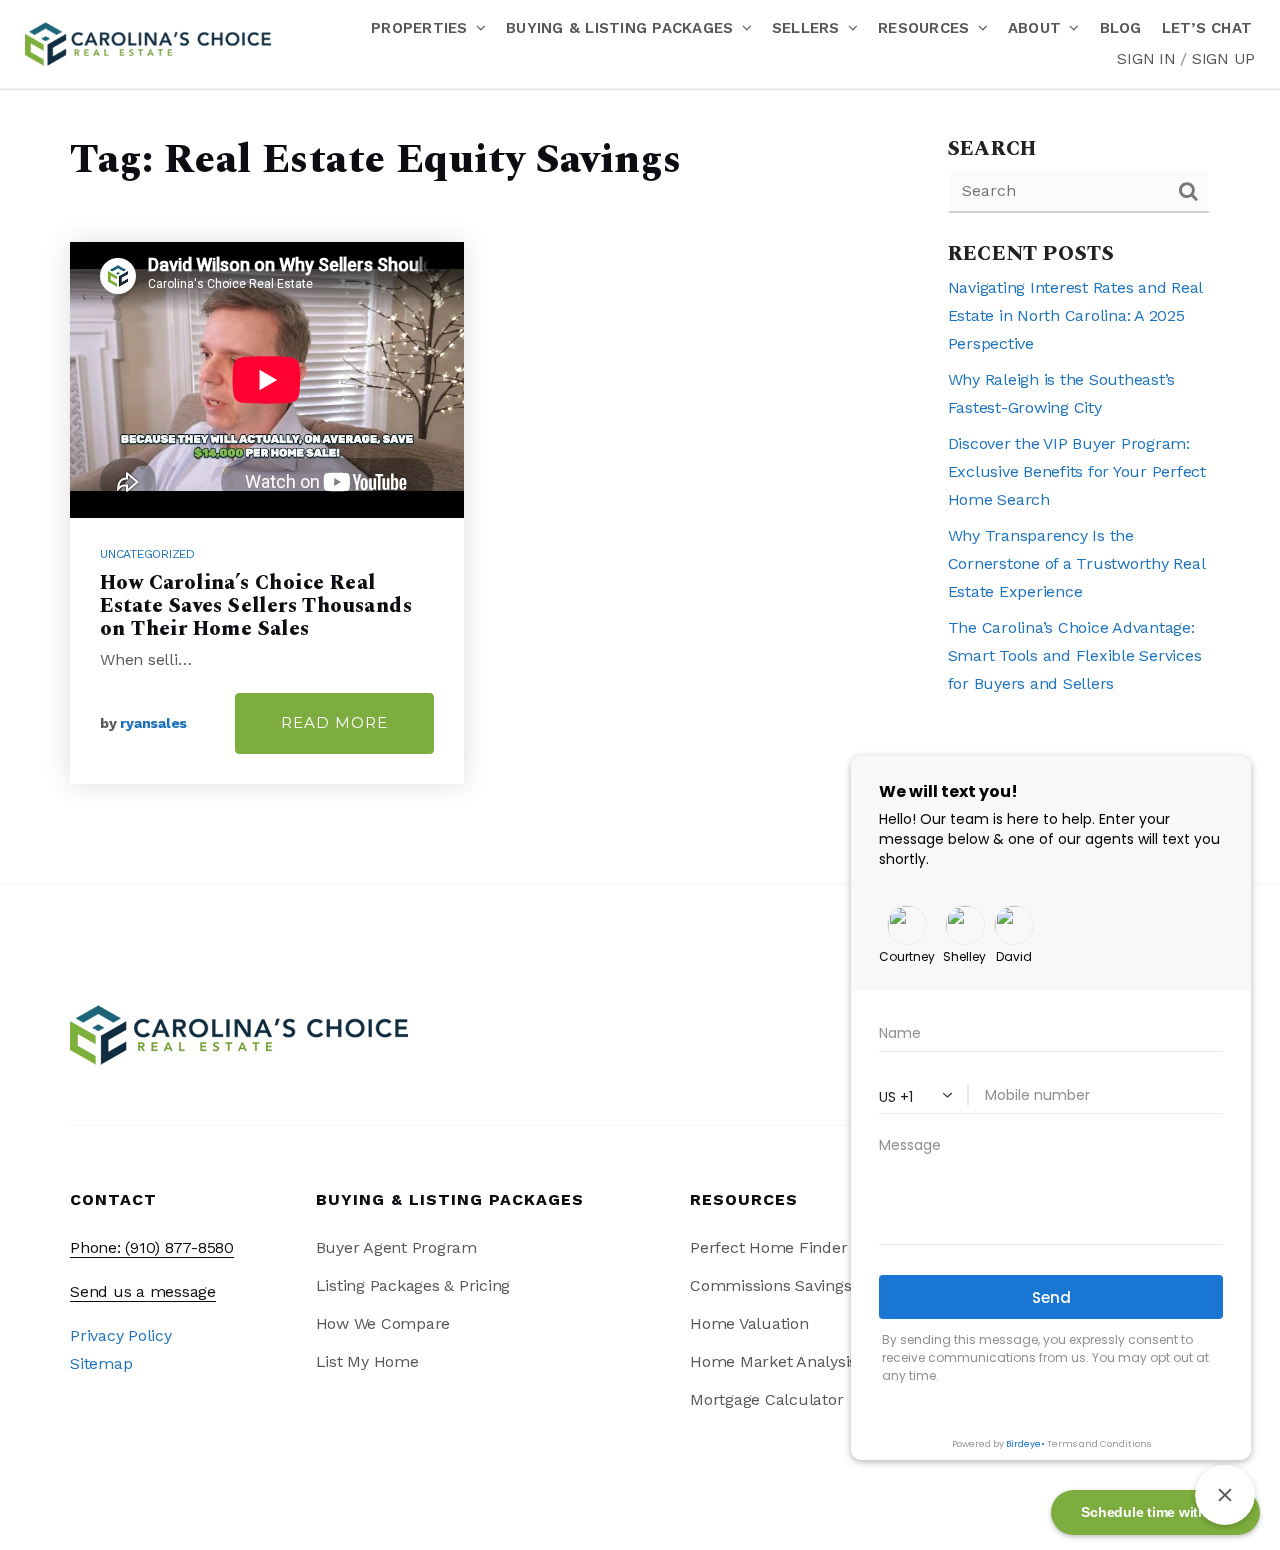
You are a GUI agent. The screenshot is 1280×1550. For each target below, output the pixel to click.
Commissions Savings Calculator (812, 1285)
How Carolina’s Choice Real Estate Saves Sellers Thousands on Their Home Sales (256, 606)
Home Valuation (749, 1323)
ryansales (153, 723)
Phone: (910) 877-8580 (152, 1247)
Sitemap (101, 1363)
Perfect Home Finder (768, 1247)
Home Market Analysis (773, 1361)
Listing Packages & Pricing (413, 1285)
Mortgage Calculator (766, 1399)
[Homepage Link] (148, 42)
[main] (640, 487)
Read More (334, 722)
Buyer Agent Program (396, 1247)
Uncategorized (147, 554)
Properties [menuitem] (422, 28)
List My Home (367, 1361)
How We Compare (383, 1323)
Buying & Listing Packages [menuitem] (622, 28)
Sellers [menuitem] (808, 28)
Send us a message (143, 1291)
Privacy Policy (121, 1335)
